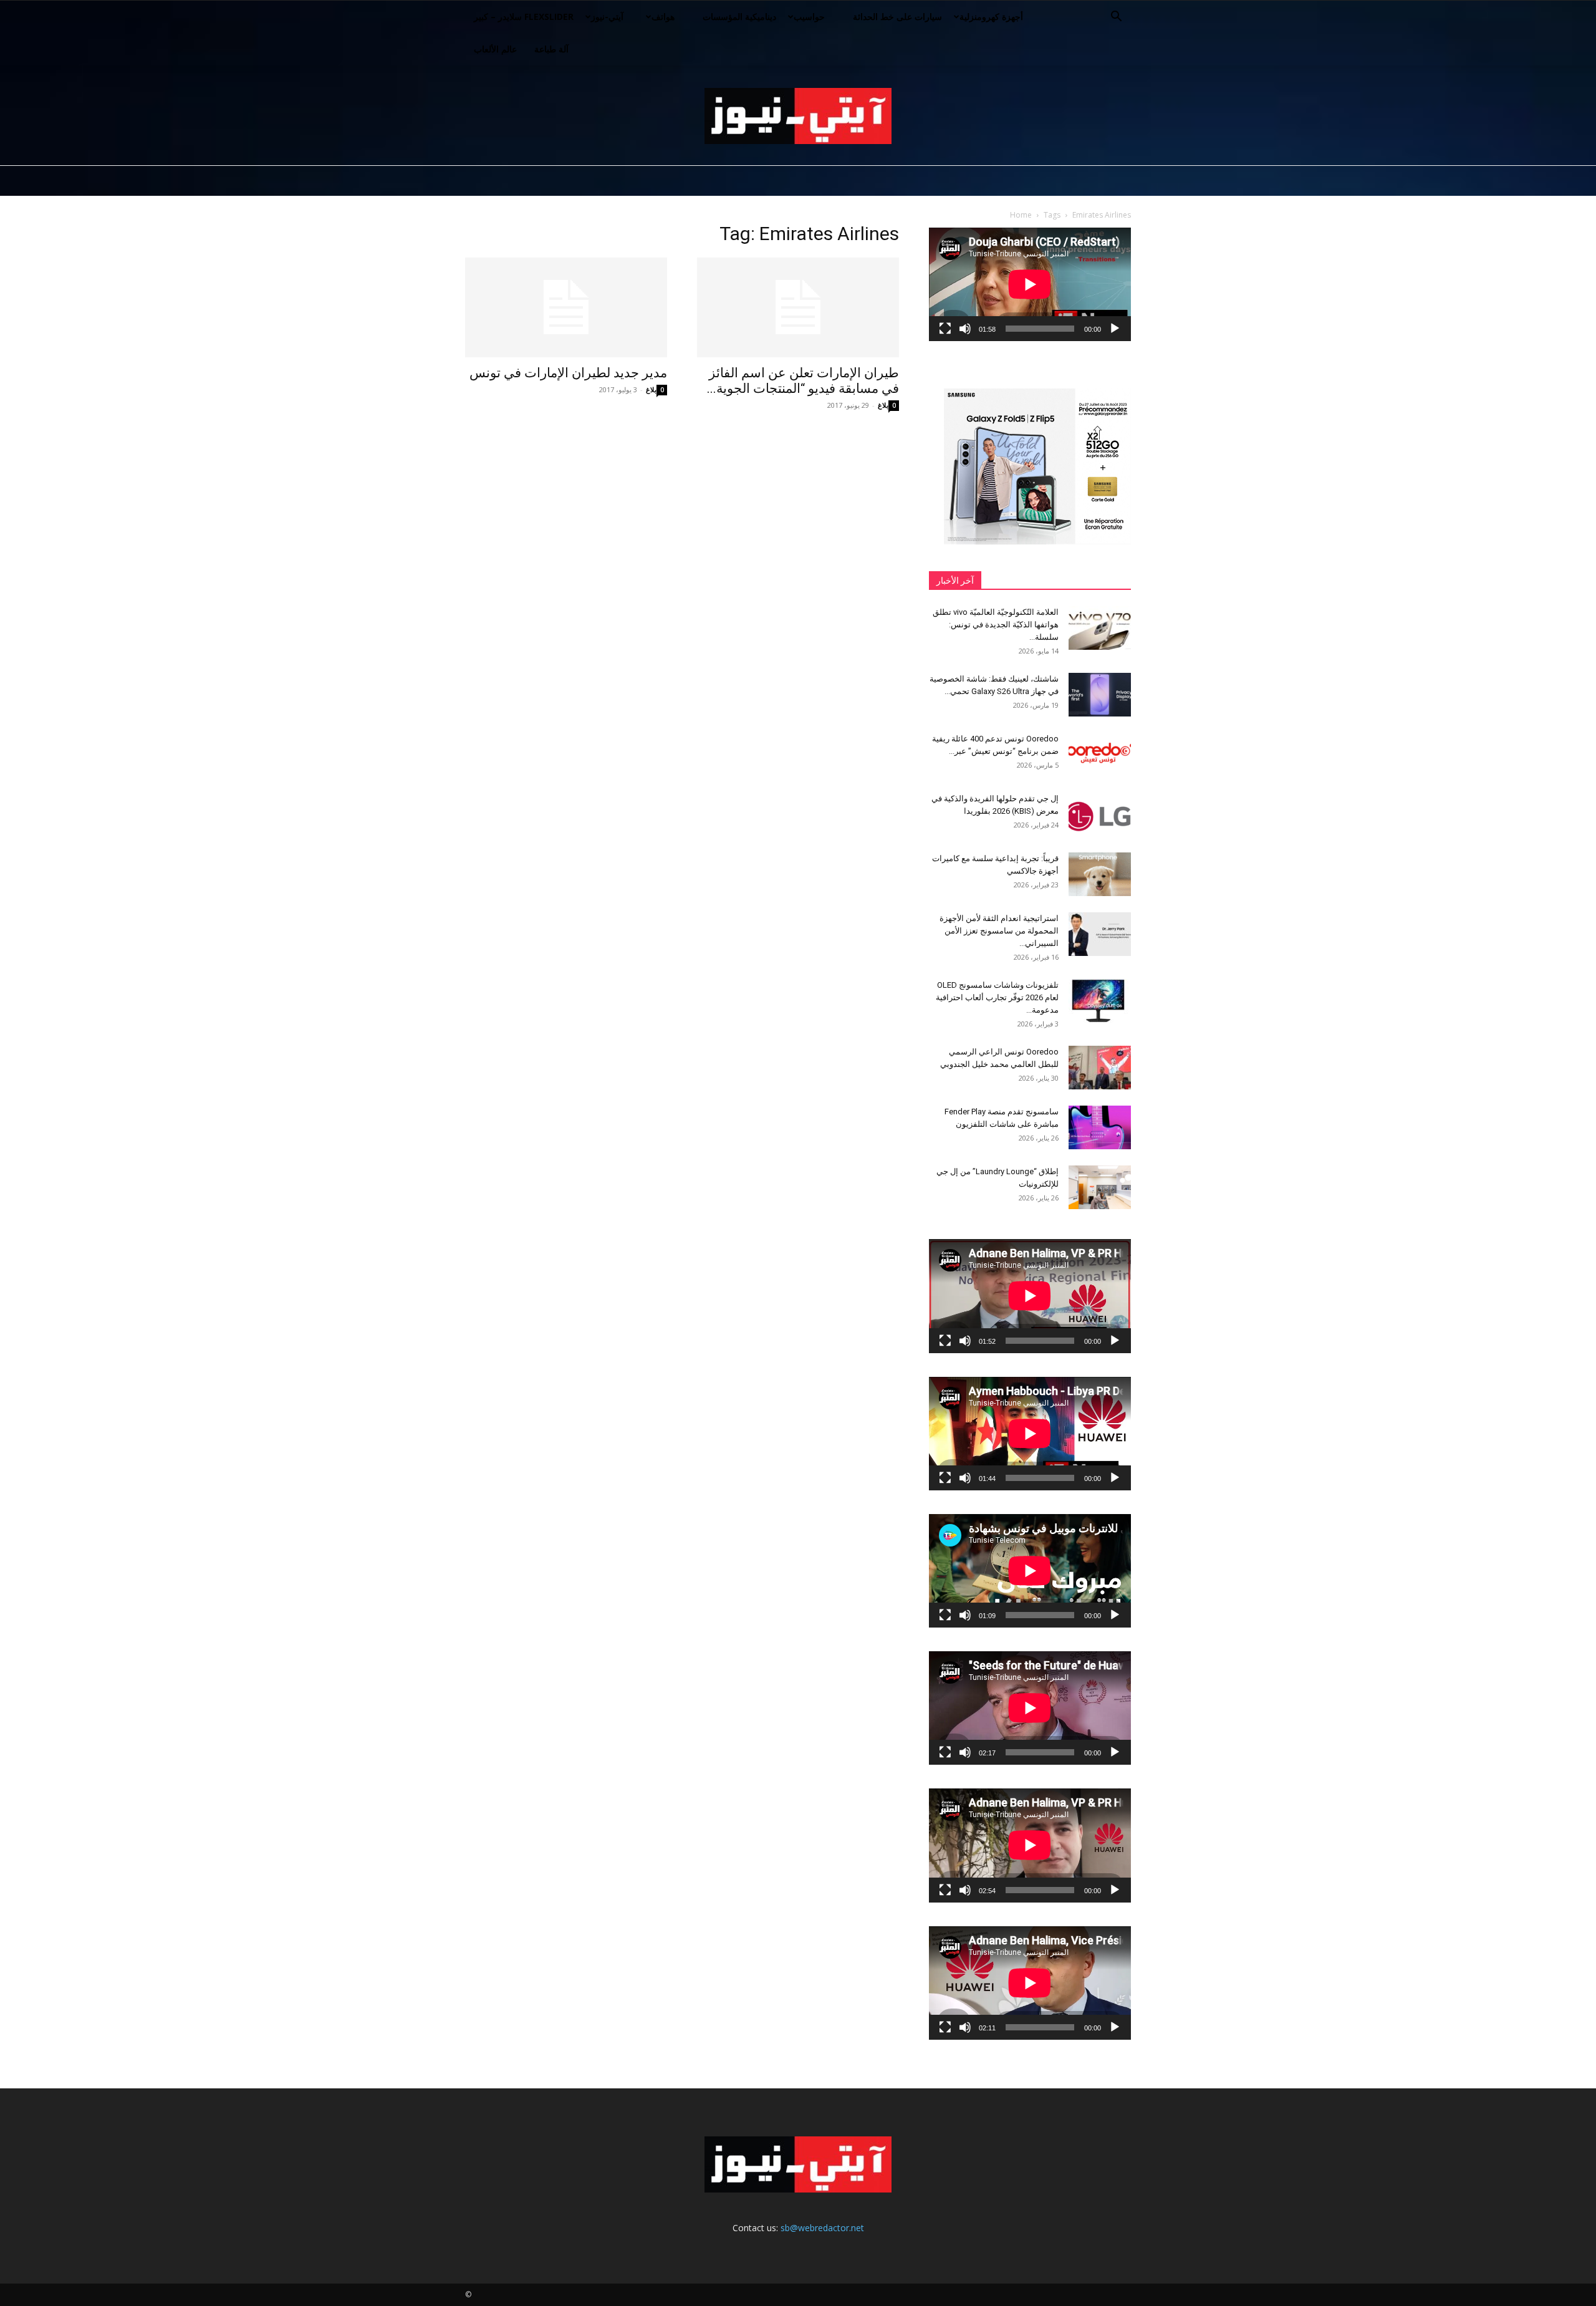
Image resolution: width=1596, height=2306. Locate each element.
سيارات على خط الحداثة (897, 17)
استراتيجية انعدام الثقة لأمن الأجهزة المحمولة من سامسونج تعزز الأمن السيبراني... (999, 931)
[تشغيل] (1115, 329)
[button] (1116, 18)
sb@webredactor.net (822, 2228)
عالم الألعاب (495, 49)
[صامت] (965, 329)
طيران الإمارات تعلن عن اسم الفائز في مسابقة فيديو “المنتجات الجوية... (803, 381)
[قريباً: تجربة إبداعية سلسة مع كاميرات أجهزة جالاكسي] (1100, 874)
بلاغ (651, 389)
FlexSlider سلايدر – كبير (524, 17)
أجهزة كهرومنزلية (991, 17)
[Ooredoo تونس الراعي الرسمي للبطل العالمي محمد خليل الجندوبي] (1100, 1068)
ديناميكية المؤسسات (739, 17)
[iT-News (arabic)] (798, 116)
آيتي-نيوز (607, 17)
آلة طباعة (551, 49)
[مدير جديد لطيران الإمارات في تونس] (566, 307)
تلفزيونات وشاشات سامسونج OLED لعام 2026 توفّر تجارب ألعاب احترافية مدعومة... (997, 997)
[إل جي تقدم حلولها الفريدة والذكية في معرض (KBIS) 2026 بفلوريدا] (1100, 814)
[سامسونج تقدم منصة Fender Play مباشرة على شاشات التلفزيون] (1100, 1127)
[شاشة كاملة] (945, 329)
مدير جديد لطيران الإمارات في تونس (568, 373)
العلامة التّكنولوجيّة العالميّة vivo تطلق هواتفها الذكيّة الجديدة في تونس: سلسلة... (996, 625)
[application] (1030, 284)
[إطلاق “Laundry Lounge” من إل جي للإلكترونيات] (1100, 1187)
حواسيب (809, 17)
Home (1021, 215)
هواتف (663, 17)
